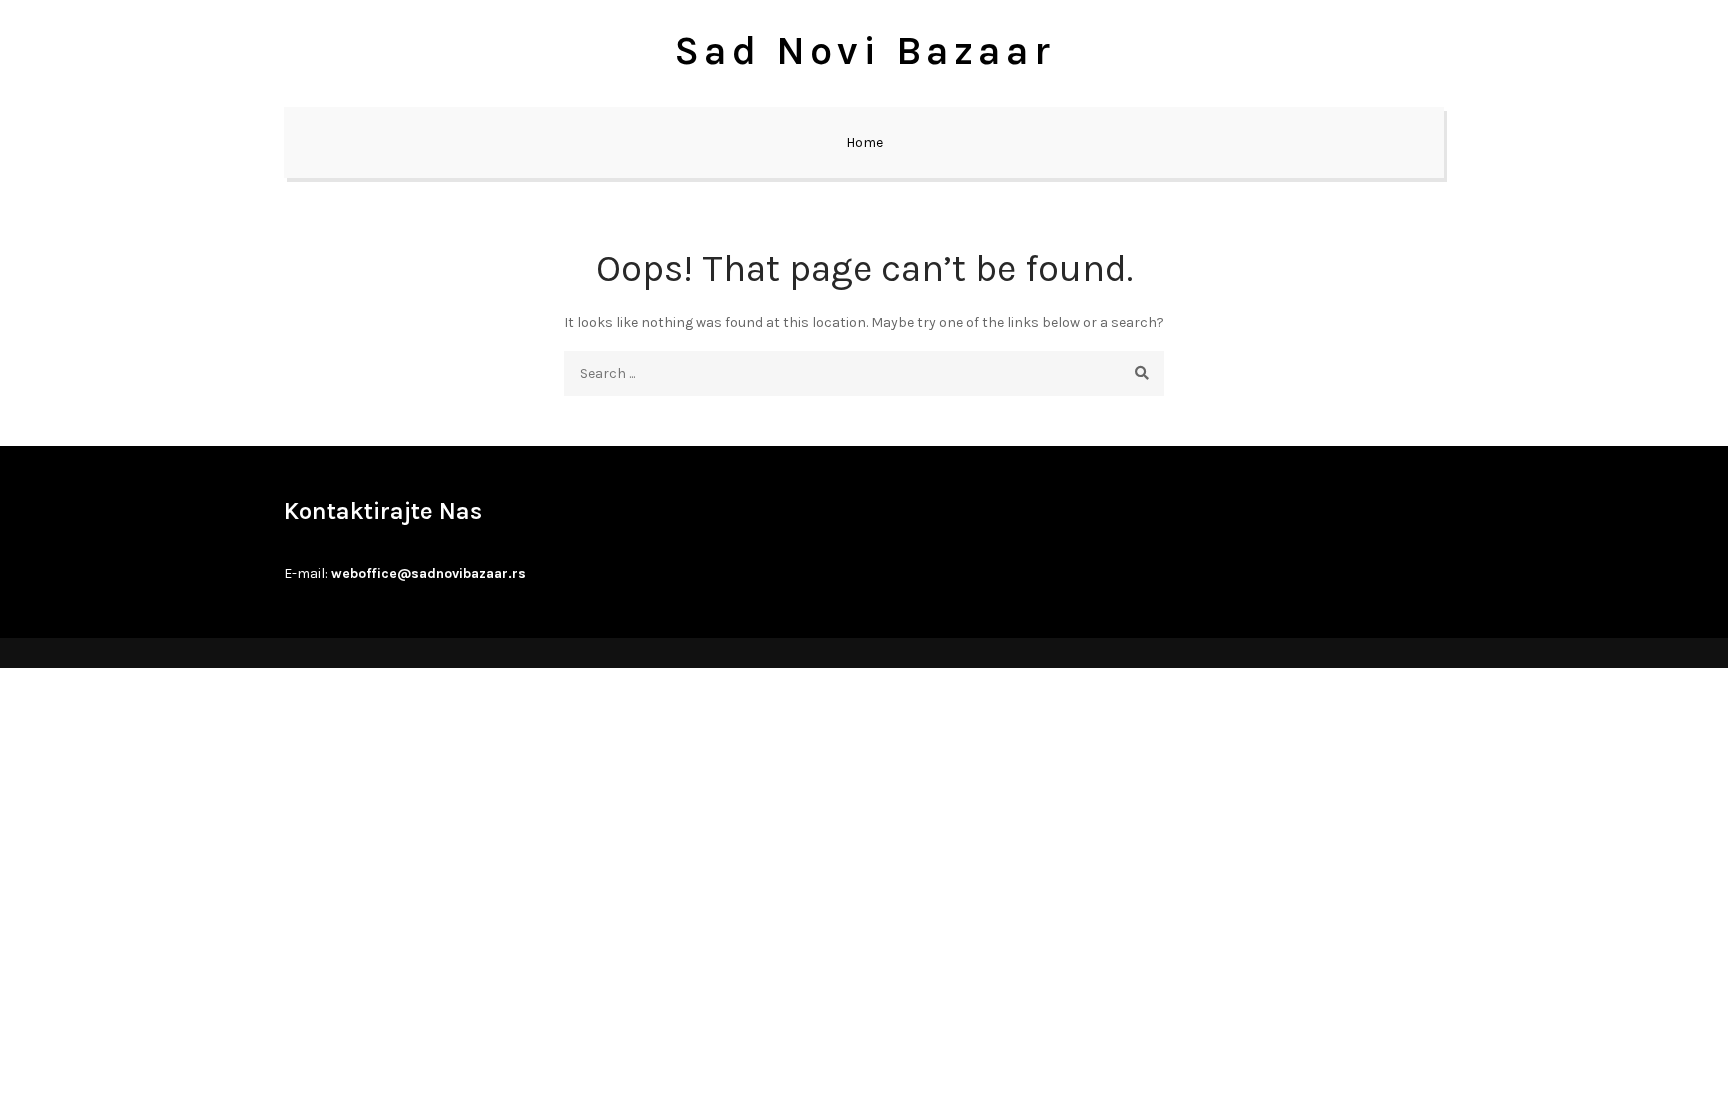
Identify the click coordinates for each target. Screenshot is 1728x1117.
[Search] (1141, 373)
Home (864, 142)
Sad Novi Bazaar (864, 50)
